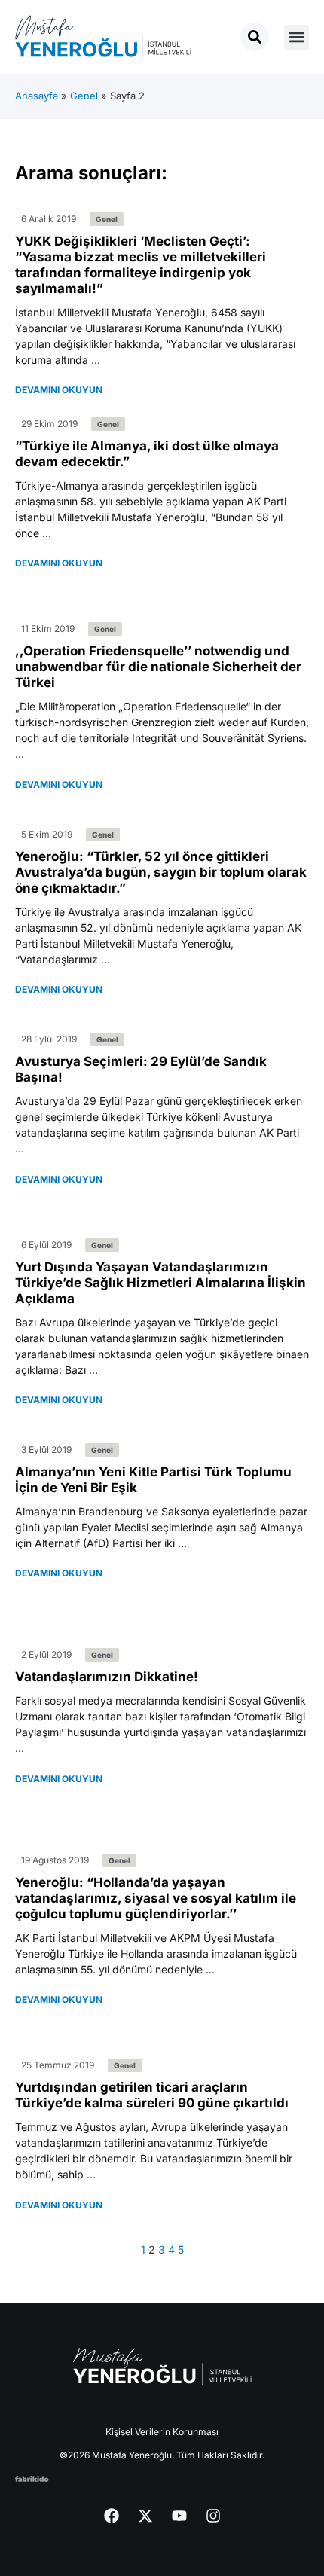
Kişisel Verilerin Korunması (162, 2432)
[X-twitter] (145, 2516)
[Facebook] (112, 2516)
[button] (296, 37)
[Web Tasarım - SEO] (32, 2478)
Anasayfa (37, 96)
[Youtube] (179, 2516)
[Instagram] (213, 2516)
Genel (84, 96)
